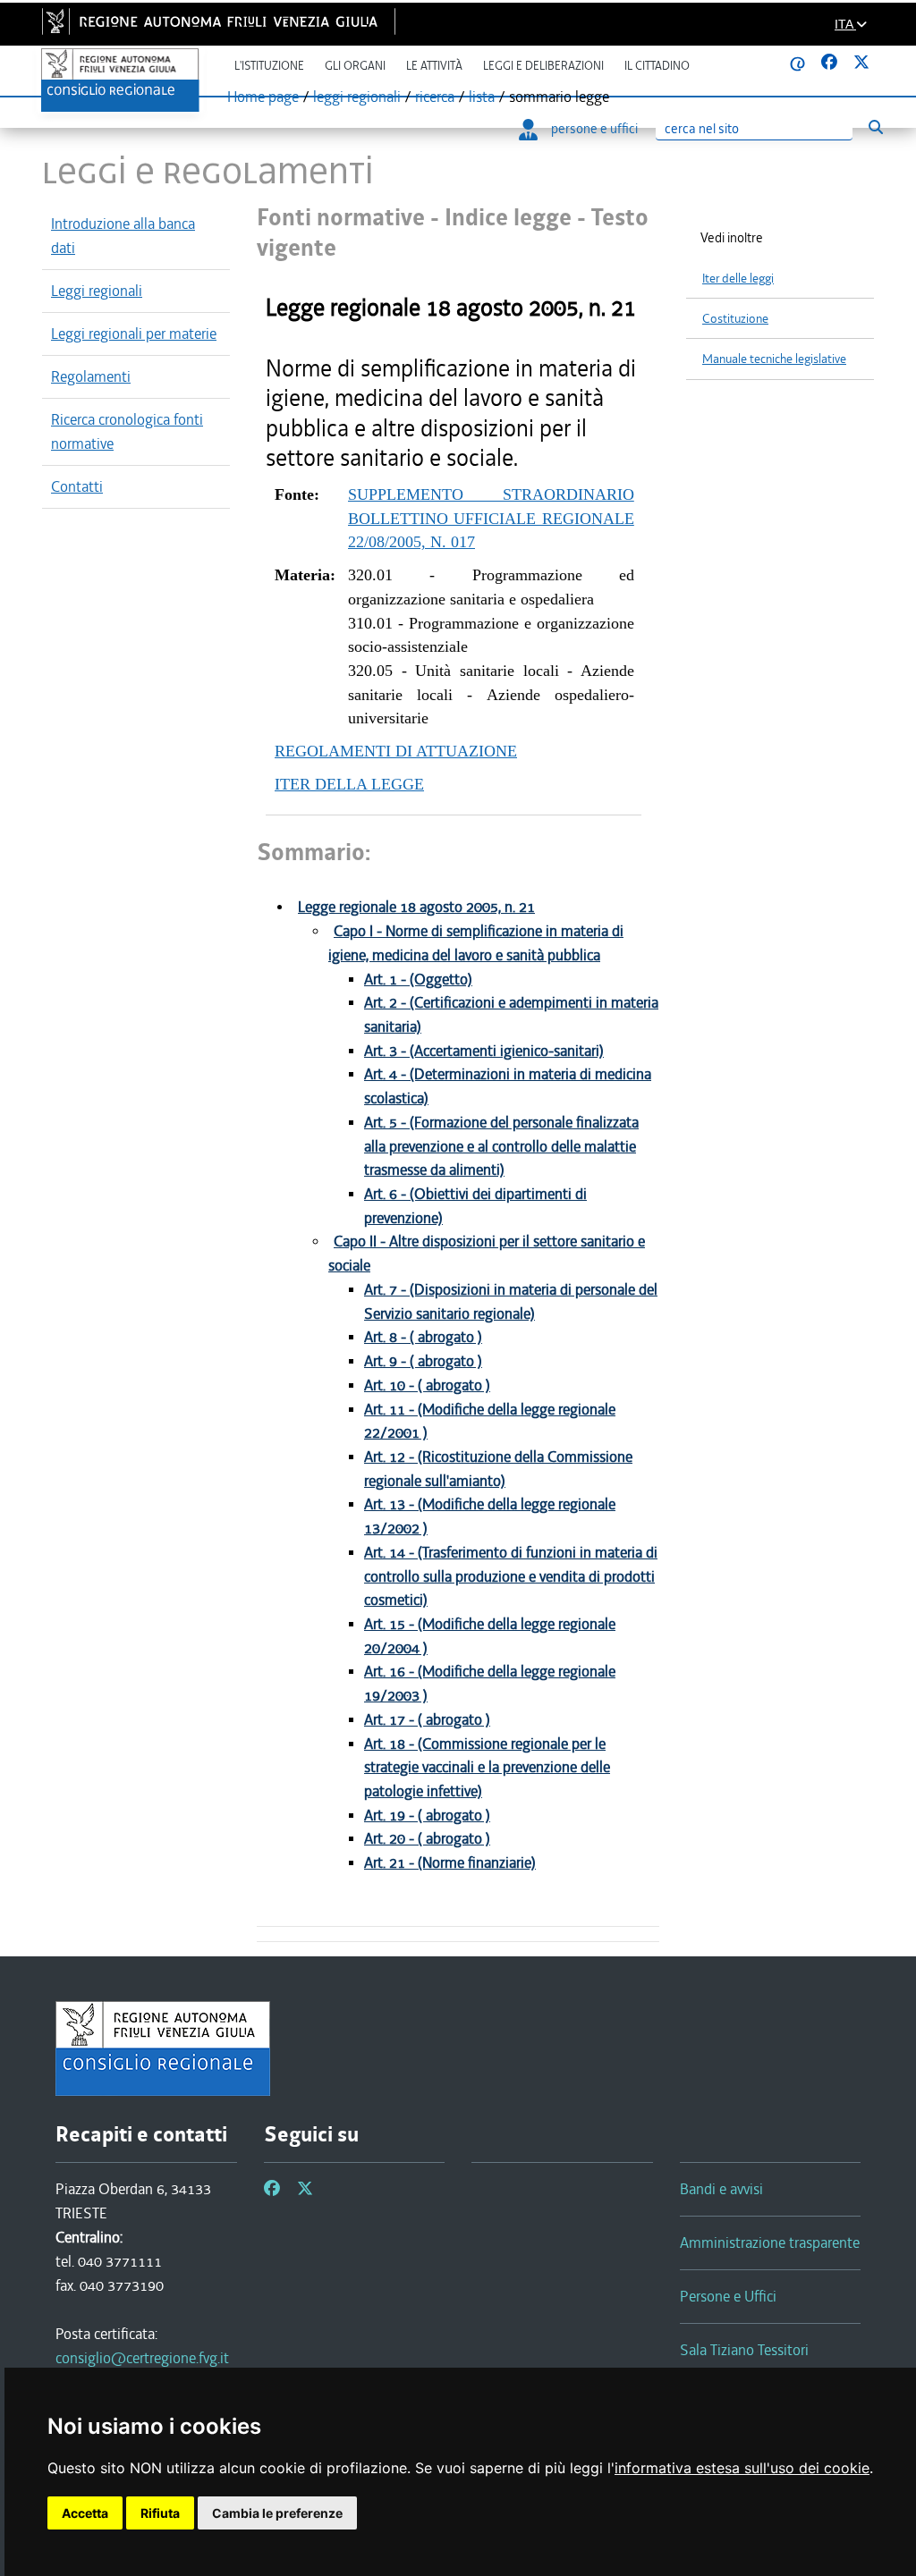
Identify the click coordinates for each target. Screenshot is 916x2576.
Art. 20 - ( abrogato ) (427, 1839)
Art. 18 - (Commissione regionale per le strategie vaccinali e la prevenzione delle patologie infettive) (487, 1768)
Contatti (77, 486)
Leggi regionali (97, 291)
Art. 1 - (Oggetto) (418, 980)
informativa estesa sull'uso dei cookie (742, 2468)
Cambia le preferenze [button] (277, 2513)
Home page (263, 97)
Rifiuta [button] (160, 2513)
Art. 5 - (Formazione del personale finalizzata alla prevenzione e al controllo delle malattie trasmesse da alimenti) (501, 1146)
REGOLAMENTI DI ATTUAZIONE (396, 751)
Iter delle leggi (738, 279)
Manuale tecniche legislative (774, 359)
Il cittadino (657, 66)
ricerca (435, 97)
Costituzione (735, 319)
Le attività (434, 66)
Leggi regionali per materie (134, 334)
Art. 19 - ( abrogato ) (427, 1816)
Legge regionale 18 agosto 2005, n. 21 (416, 907)
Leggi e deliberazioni (543, 66)
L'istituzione (269, 66)
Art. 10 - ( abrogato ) (427, 1385)
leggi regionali (357, 97)
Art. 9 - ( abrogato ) (423, 1361)
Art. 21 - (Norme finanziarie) (450, 1863)
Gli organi (355, 66)
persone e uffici (594, 129)
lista (482, 97)
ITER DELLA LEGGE (349, 784)
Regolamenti (91, 376)
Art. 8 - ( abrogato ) (423, 1337)
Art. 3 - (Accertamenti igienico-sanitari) (484, 1051)
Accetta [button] (85, 2513)
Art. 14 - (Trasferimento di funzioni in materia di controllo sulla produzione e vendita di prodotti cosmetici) (511, 1576)
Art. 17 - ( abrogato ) (427, 1720)
